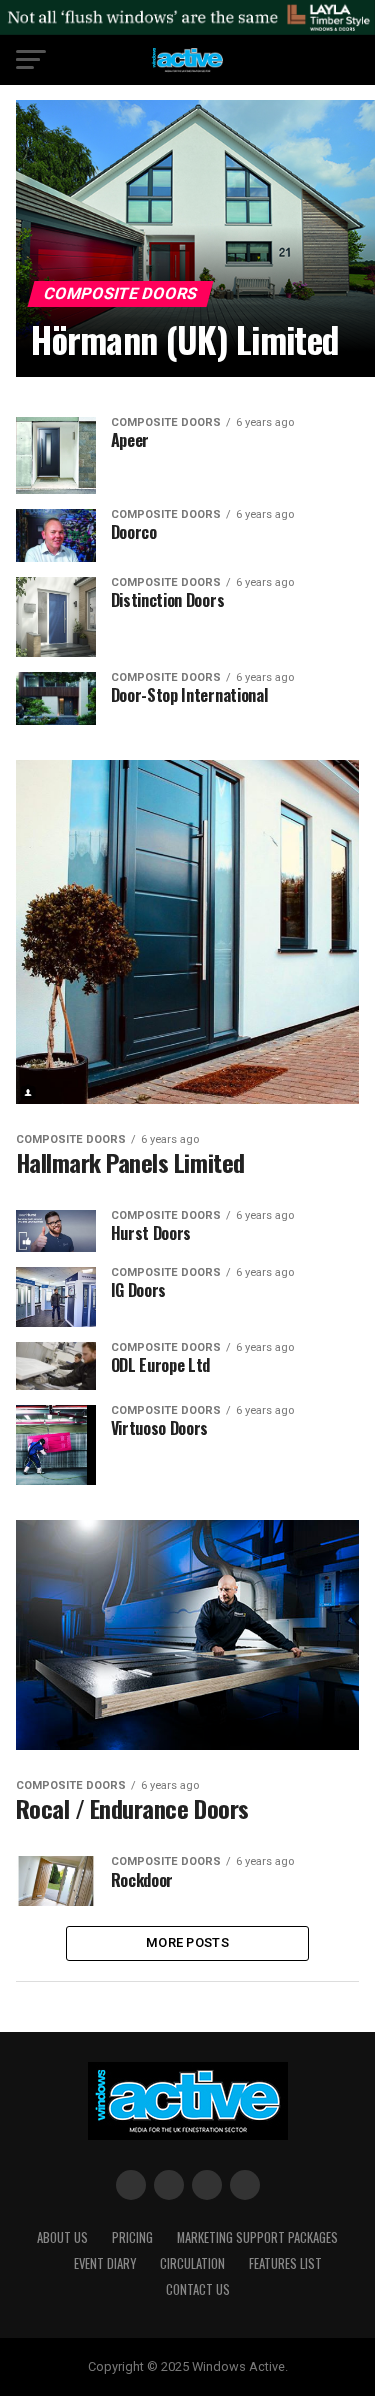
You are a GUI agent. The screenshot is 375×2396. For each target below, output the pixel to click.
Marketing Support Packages (257, 2237)
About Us (62, 2237)
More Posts (187, 1942)
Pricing (132, 2237)
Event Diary (105, 2263)
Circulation (192, 2263)
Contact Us (198, 2289)
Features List (285, 2263)
